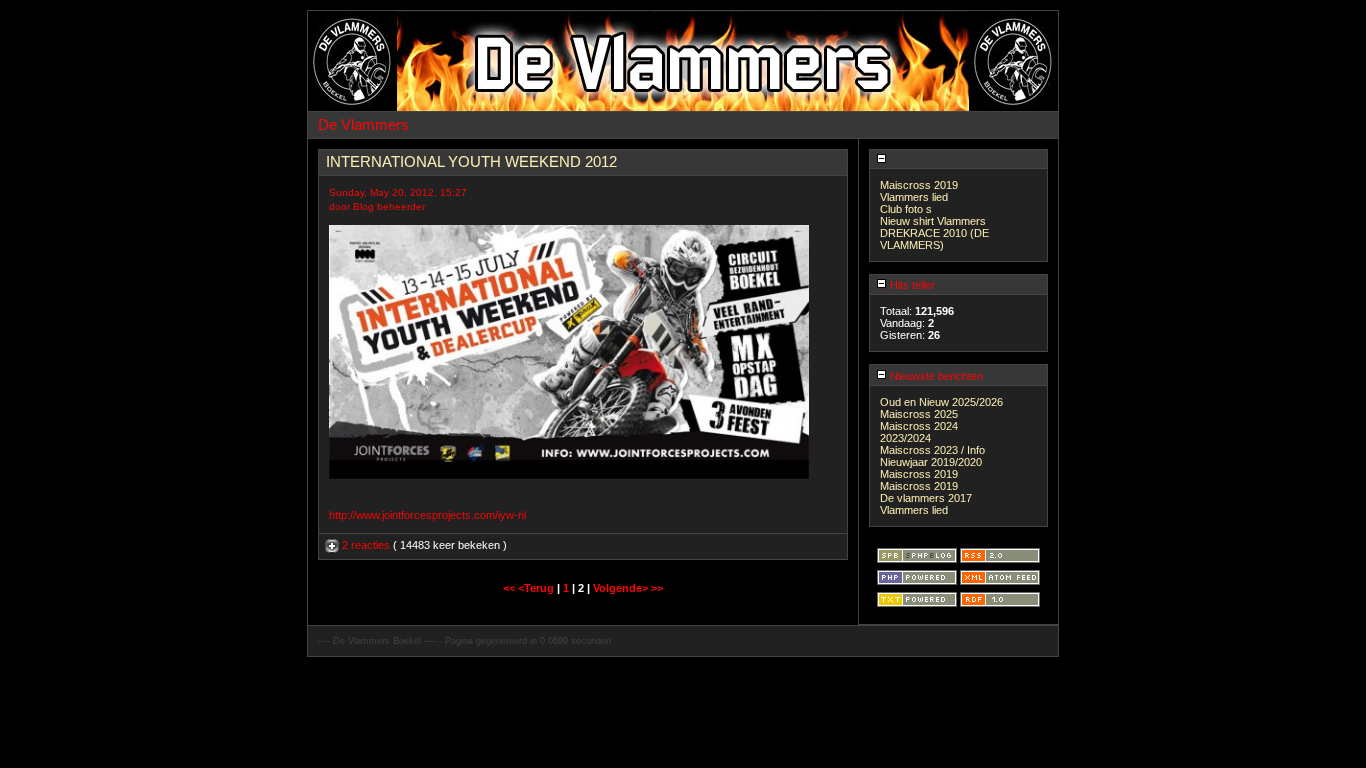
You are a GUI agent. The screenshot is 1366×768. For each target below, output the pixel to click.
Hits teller (911, 285)
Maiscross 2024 (919, 426)
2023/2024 (905, 438)
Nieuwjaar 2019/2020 (931, 462)
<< (510, 588)
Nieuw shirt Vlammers (933, 221)
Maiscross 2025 (919, 414)
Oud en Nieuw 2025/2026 (941, 402)
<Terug (537, 588)
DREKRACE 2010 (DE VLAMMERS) (934, 239)
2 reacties (366, 545)
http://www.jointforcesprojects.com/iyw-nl (427, 515)
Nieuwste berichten (935, 376)
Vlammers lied (914, 197)
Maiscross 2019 (919, 185)
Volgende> (622, 588)
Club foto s (906, 209)
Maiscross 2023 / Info (932, 450)
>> (657, 588)
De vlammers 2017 (926, 498)
